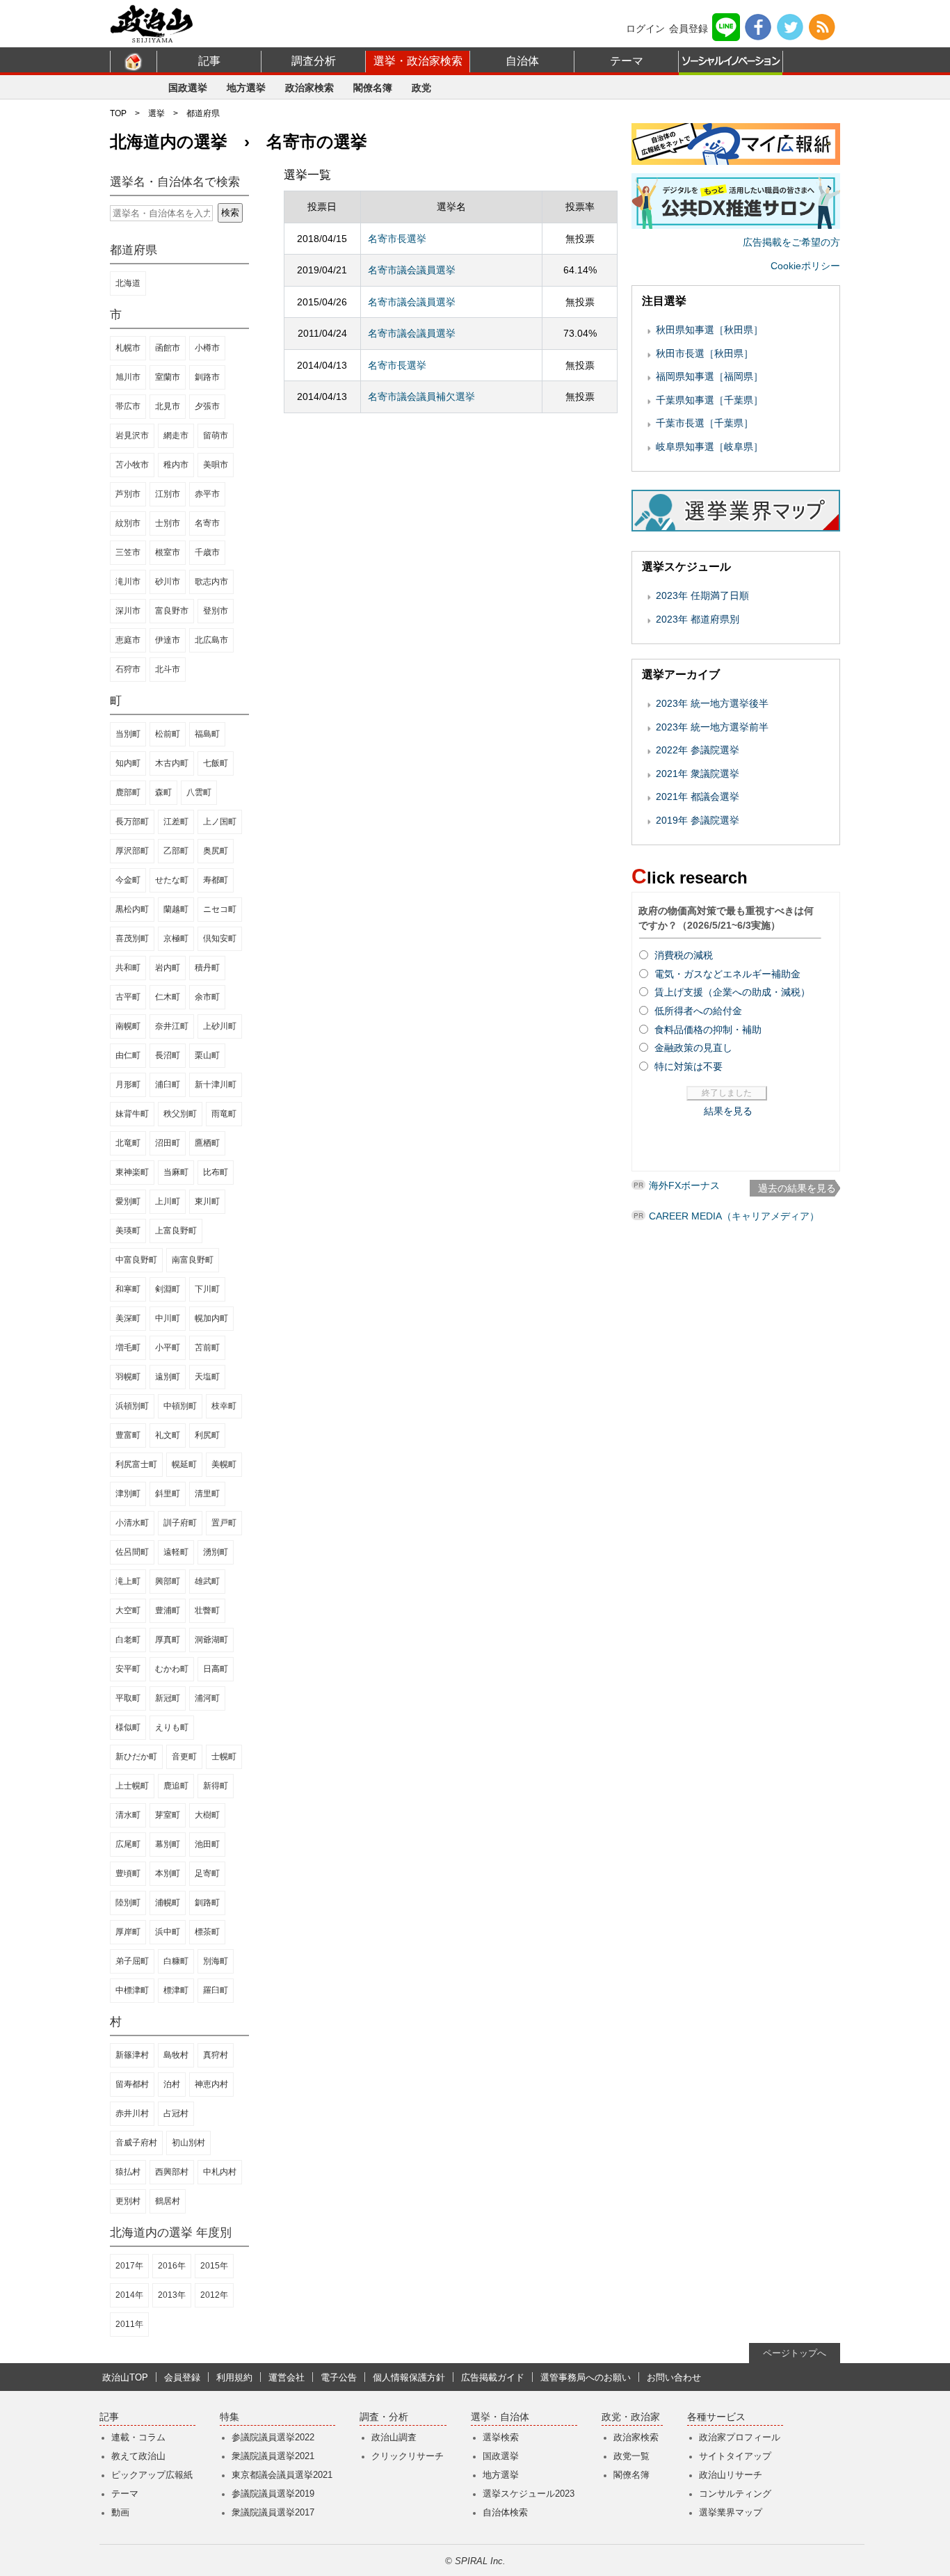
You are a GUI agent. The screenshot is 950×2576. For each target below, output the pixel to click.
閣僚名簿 (373, 88)
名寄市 (207, 523)
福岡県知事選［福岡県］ (709, 376)
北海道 (128, 283)
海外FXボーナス (684, 1185)
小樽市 (207, 348)
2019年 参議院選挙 (698, 820)
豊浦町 (168, 1610)
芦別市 (128, 494)
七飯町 (216, 763)
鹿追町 (176, 1786)
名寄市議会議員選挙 (412, 270)
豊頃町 (128, 1873)
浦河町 (207, 1698)
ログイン (645, 29)
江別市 (168, 494)
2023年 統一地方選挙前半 (712, 727)
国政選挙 (188, 88)
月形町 (128, 1085)
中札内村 (220, 2172)
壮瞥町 (207, 1610)
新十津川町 (216, 1085)
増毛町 (128, 1347)
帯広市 (128, 406)
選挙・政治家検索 (418, 61)
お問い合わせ (674, 2377)
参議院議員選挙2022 (273, 2437)
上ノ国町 (220, 822)
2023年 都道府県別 (698, 619)
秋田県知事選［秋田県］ (709, 330)
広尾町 (128, 1844)
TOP (118, 113)
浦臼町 (168, 1085)
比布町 (216, 1172)
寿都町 (216, 880)
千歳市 (207, 552)
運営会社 (287, 2377)
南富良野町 (193, 1260)
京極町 (176, 938)
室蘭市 (168, 377)
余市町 (207, 997)
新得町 (216, 1786)
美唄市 (216, 465)
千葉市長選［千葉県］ (705, 423)
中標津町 (132, 1990)
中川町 (168, 1318)
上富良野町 (176, 1231)
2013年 (172, 2295)
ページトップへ (795, 2353)
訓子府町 (180, 1523)
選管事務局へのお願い (586, 2377)
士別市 (168, 523)
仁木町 (168, 997)
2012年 (214, 2295)
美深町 (128, 1318)
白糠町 (176, 1961)
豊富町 (128, 1435)
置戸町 (224, 1523)
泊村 (172, 2084)
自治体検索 (505, 2512)
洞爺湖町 (211, 1640)
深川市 (128, 611)
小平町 (168, 1347)
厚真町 (168, 1640)
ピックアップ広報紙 (152, 2475)
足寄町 (207, 1873)
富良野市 (172, 611)
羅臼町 (216, 1990)
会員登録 (689, 29)
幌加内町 (211, 1318)
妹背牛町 (132, 1114)
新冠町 (168, 1698)
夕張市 (207, 406)
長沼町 (168, 1055)
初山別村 (188, 2143)
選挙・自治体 (500, 2417)
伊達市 (168, 640)
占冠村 (176, 2113)
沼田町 (168, 1143)
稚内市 (176, 465)
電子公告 (339, 2377)
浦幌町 (168, 1903)
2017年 (129, 2266)
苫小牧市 (132, 465)
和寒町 (128, 1289)
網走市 (176, 435)
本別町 (168, 1873)
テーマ (627, 61)
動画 (120, 2512)
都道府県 (203, 113)
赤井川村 (132, 2113)
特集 (230, 2417)
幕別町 (168, 1844)
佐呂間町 (132, 1552)
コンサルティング (735, 2494)
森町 (163, 792)
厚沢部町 (132, 851)
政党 (421, 88)
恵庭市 (128, 640)
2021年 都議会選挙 (698, 797)
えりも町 (172, 1727)
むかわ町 (172, 1669)
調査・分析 (384, 2417)
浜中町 (168, 1932)
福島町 (207, 734)
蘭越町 (176, 909)
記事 (209, 61)
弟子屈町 (132, 1961)
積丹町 (207, 968)
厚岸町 (128, 1932)
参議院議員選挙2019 (273, 2494)
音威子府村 (136, 2143)
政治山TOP (125, 2377)
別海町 (216, 1961)
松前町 (168, 734)
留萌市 (216, 435)
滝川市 (128, 582)
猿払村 (128, 2172)
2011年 (129, 2324)
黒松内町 (132, 909)
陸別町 (128, 1903)
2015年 (214, 2266)
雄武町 (207, 1581)
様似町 (128, 1727)
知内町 (128, 763)
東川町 (207, 1201)
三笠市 (128, 552)
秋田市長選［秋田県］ (705, 353)
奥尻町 (216, 851)
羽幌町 (128, 1377)
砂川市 (168, 582)
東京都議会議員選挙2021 (282, 2475)
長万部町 (132, 822)
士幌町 (224, 1757)
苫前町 (207, 1347)
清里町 (207, 1494)
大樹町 (207, 1815)
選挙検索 (501, 2437)
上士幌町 (132, 1786)
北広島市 (211, 640)
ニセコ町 (220, 909)
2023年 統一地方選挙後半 (712, 703)
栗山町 (207, 1055)
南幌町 (128, 1026)
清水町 (128, 1815)
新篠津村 (132, 2055)
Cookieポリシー (805, 266)
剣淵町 (168, 1289)
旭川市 (128, 377)
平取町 (128, 1698)
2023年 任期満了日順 (702, 595)
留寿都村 (132, 2084)
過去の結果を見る (797, 1188)
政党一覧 (631, 2456)
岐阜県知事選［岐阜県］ (709, 447)
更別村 (128, 2201)
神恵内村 (211, 2084)
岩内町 (168, 968)
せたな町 (172, 880)
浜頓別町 (132, 1406)
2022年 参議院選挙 (698, 750)
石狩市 (128, 669)
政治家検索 (309, 88)
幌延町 (184, 1464)
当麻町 (176, 1172)
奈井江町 (172, 1026)
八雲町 (199, 792)
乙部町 (176, 851)
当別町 (128, 734)
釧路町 (207, 1903)
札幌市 (128, 348)
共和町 (128, 968)
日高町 (216, 1669)
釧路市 (207, 377)
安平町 (128, 1669)
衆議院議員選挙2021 (273, 2456)
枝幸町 (224, 1406)
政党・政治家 (631, 2417)
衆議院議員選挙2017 (273, 2512)
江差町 (176, 822)
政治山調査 (394, 2437)
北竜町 (128, 1143)
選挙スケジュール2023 (529, 2494)
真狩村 (216, 2055)
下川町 (207, 1289)
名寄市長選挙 (397, 239)
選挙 (156, 113)
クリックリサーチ (408, 2456)
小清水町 (132, 1523)
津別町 (128, 1494)
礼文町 (168, 1435)
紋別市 (128, 523)
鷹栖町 (207, 1143)
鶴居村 (168, 2201)
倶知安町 (220, 938)
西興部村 (172, 2172)
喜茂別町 (132, 938)
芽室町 (168, 1815)
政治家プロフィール (740, 2437)
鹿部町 (128, 792)
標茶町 (207, 1932)
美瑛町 (128, 1231)
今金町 (128, 880)
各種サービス (716, 2417)
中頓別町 (180, 1406)
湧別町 (216, 1552)
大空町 (128, 1610)
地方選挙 (246, 88)
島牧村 (176, 2055)
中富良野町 (136, 1260)
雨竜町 (224, 1114)
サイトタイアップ (735, 2456)
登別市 (216, 611)
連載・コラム (138, 2437)
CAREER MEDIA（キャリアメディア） (734, 1216)
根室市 (168, 552)
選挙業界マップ (731, 2512)
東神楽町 (132, 1172)
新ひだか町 (136, 1757)
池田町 (207, 1844)
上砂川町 (220, 1026)
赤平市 (207, 494)
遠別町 (168, 1377)
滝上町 (128, 1581)
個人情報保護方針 (409, 2377)
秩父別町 (180, 1114)
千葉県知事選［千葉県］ (709, 400)
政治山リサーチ (731, 2475)
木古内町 (172, 763)
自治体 (522, 61)
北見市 (168, 406)
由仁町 (128, 1055)
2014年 (129, 2295)
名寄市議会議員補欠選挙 (421, 397)
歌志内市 (211, 582)
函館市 (168, 348)
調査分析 (314, 61)
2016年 (172, 2266)
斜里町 (168, 1494)
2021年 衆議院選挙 (698, 774)
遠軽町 (176, 1552)
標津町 (176, 1990)
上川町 (168, 1201)
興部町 (168, 1581)
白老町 (128, 1640)
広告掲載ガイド (493, 2377)
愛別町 (128, 1201)
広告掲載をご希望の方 (791, 242)
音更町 (184, 1757)
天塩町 (207, 1377)
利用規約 (234, 2377)
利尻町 (207, 1435)
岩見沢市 (132, 435)
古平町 (128, 997)
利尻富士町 (136, 1464)
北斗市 (168, 669)
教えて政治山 (138, 2456)
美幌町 (224, 1464)
